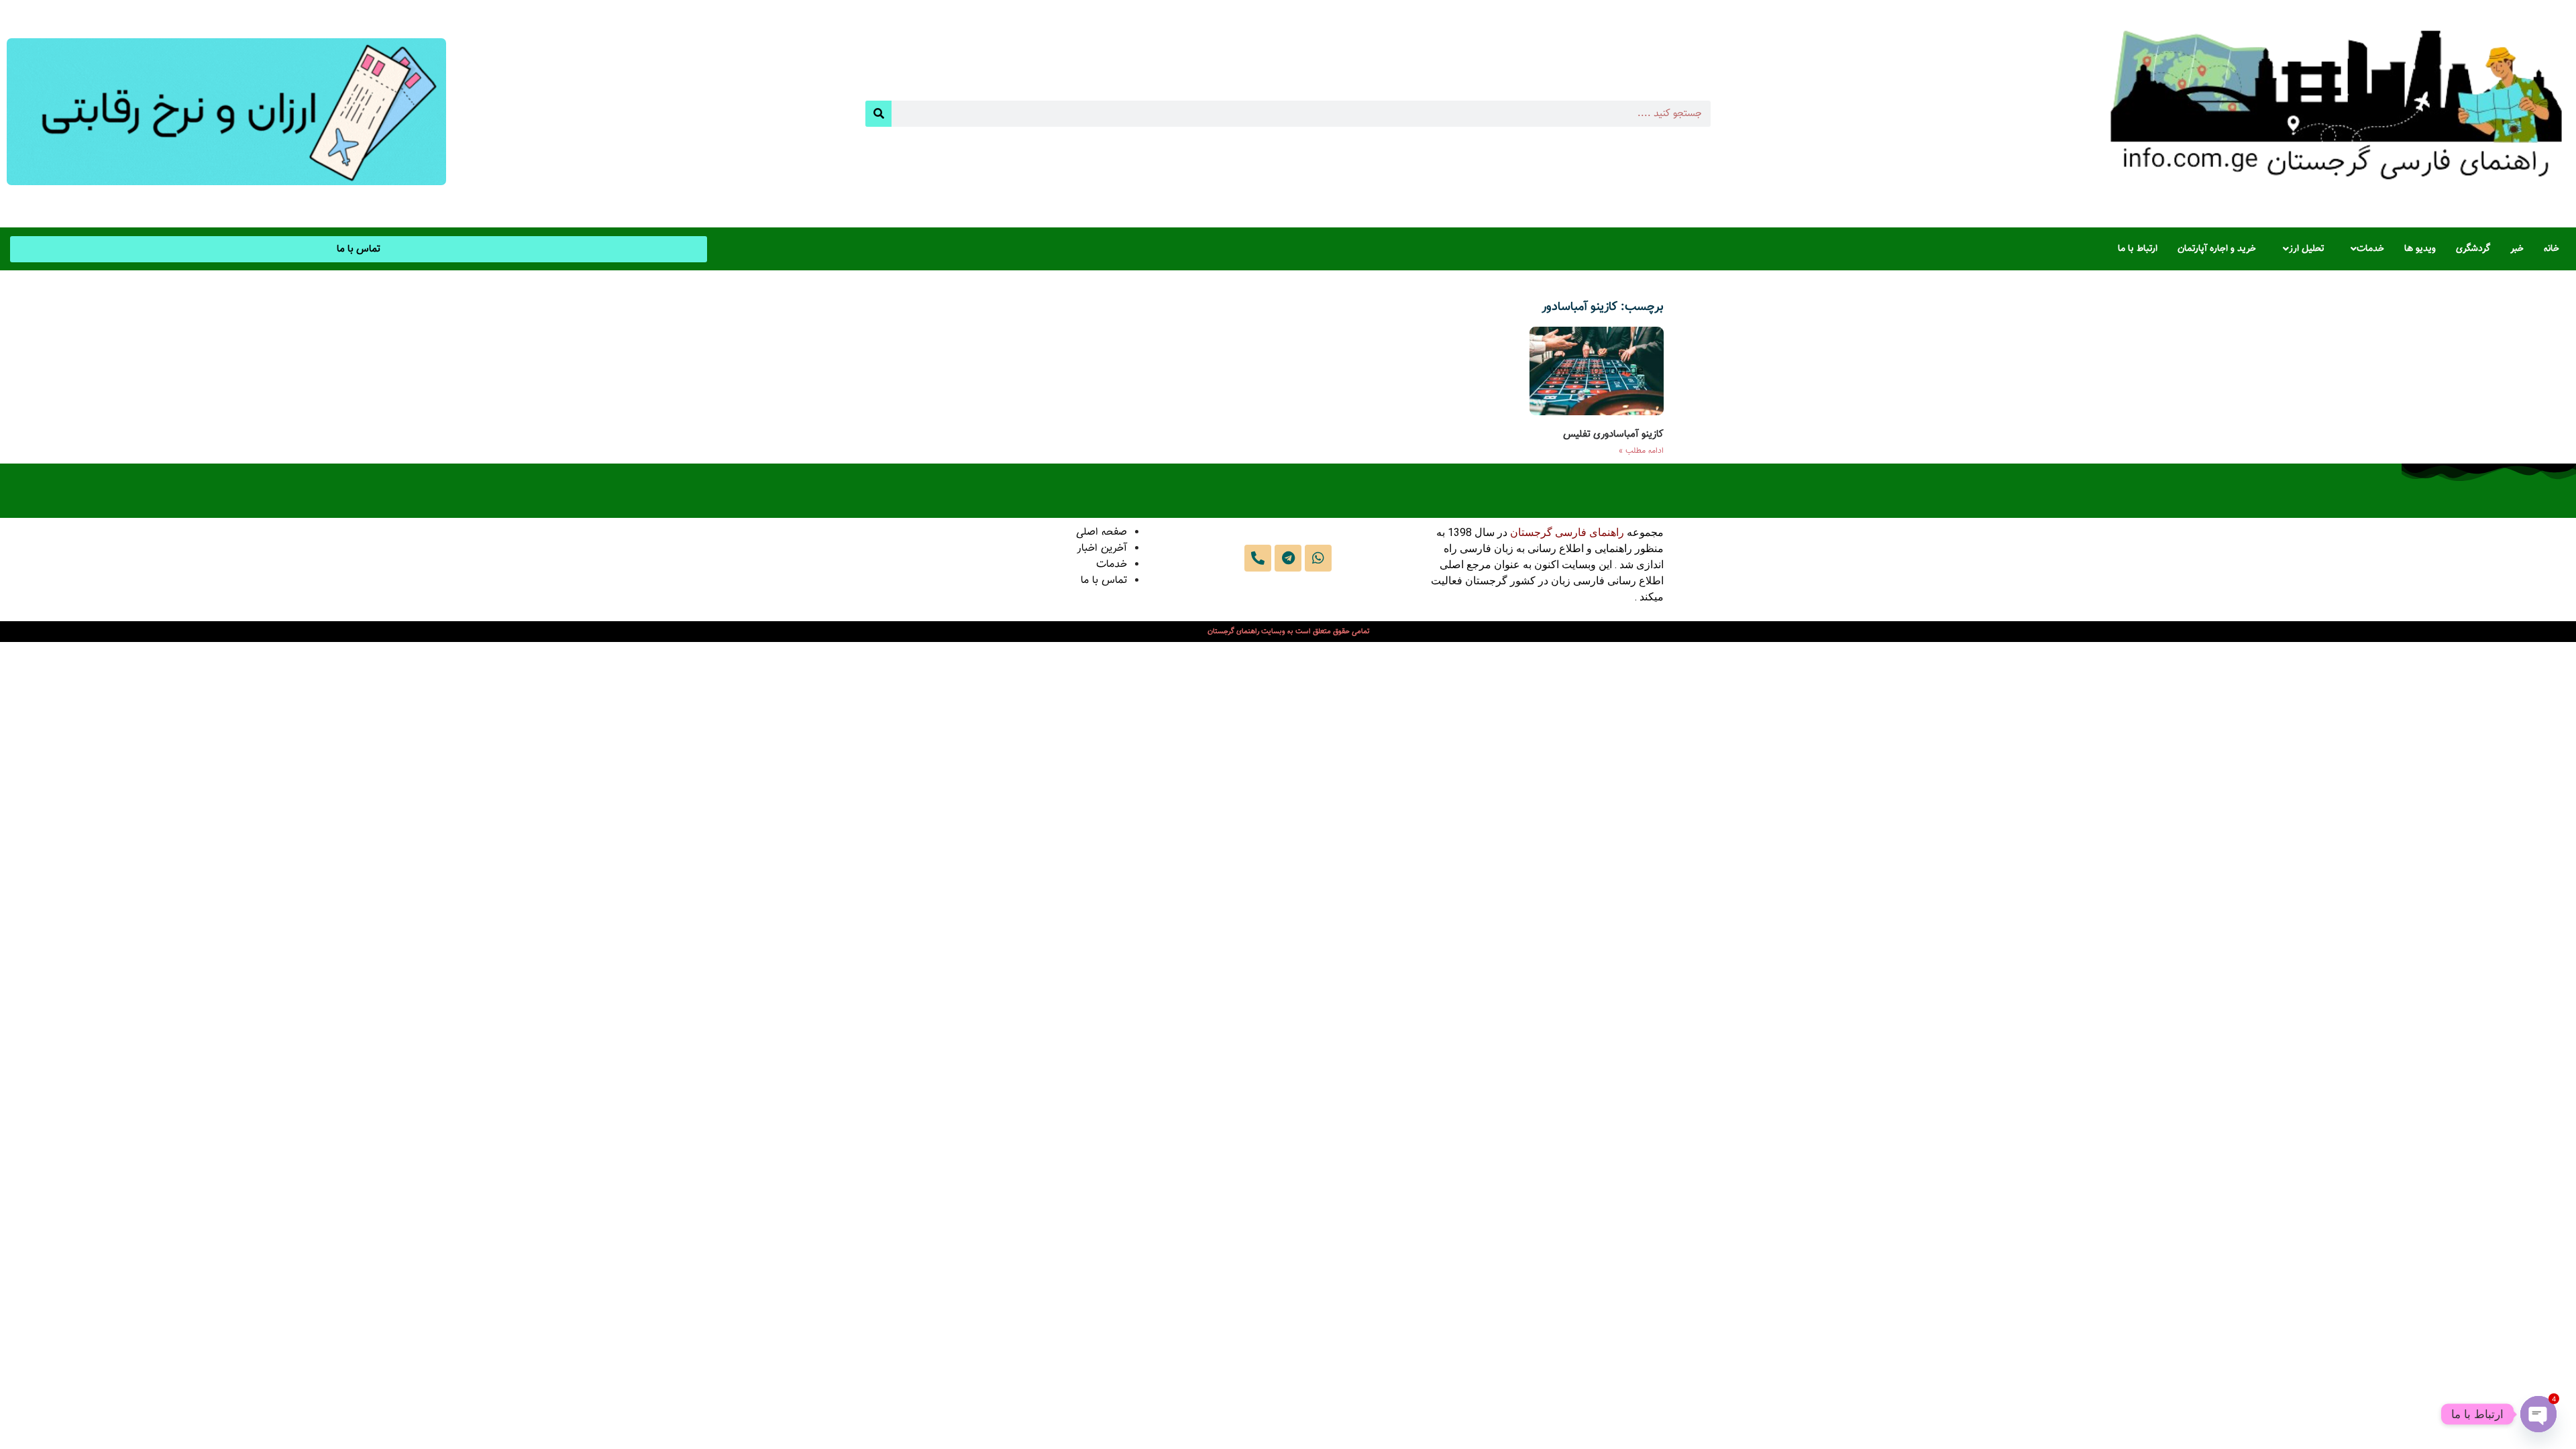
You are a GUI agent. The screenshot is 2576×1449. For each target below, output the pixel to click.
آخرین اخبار (1102, 548)
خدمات (2370, 249)
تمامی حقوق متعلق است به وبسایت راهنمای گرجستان (1288, 632)
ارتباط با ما (2138, 249)
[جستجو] (878, 114)
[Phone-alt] (1258, 558)
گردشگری (2473, 249)
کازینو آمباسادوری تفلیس (1613, 434)
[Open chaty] (2538, 1414)
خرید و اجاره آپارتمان (2217, 249)
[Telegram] (1288, 558)
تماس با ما (1104, 581)
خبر (2517, 249)
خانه (2552, 249)
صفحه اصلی (1102, 532)
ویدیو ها (2420, 249)
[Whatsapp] (1318, 558)
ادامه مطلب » (1641, 451)
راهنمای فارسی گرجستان (1567, 532)
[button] (2364, 249)
